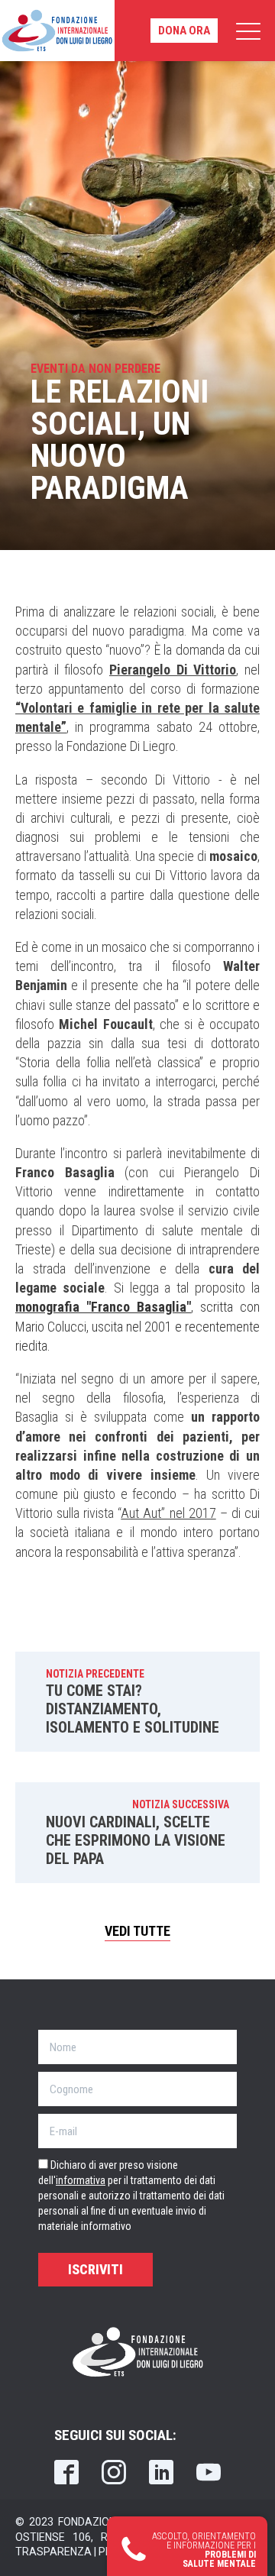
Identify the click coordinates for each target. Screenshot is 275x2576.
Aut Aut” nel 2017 (168, 1513)
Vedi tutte (137, 1931)
